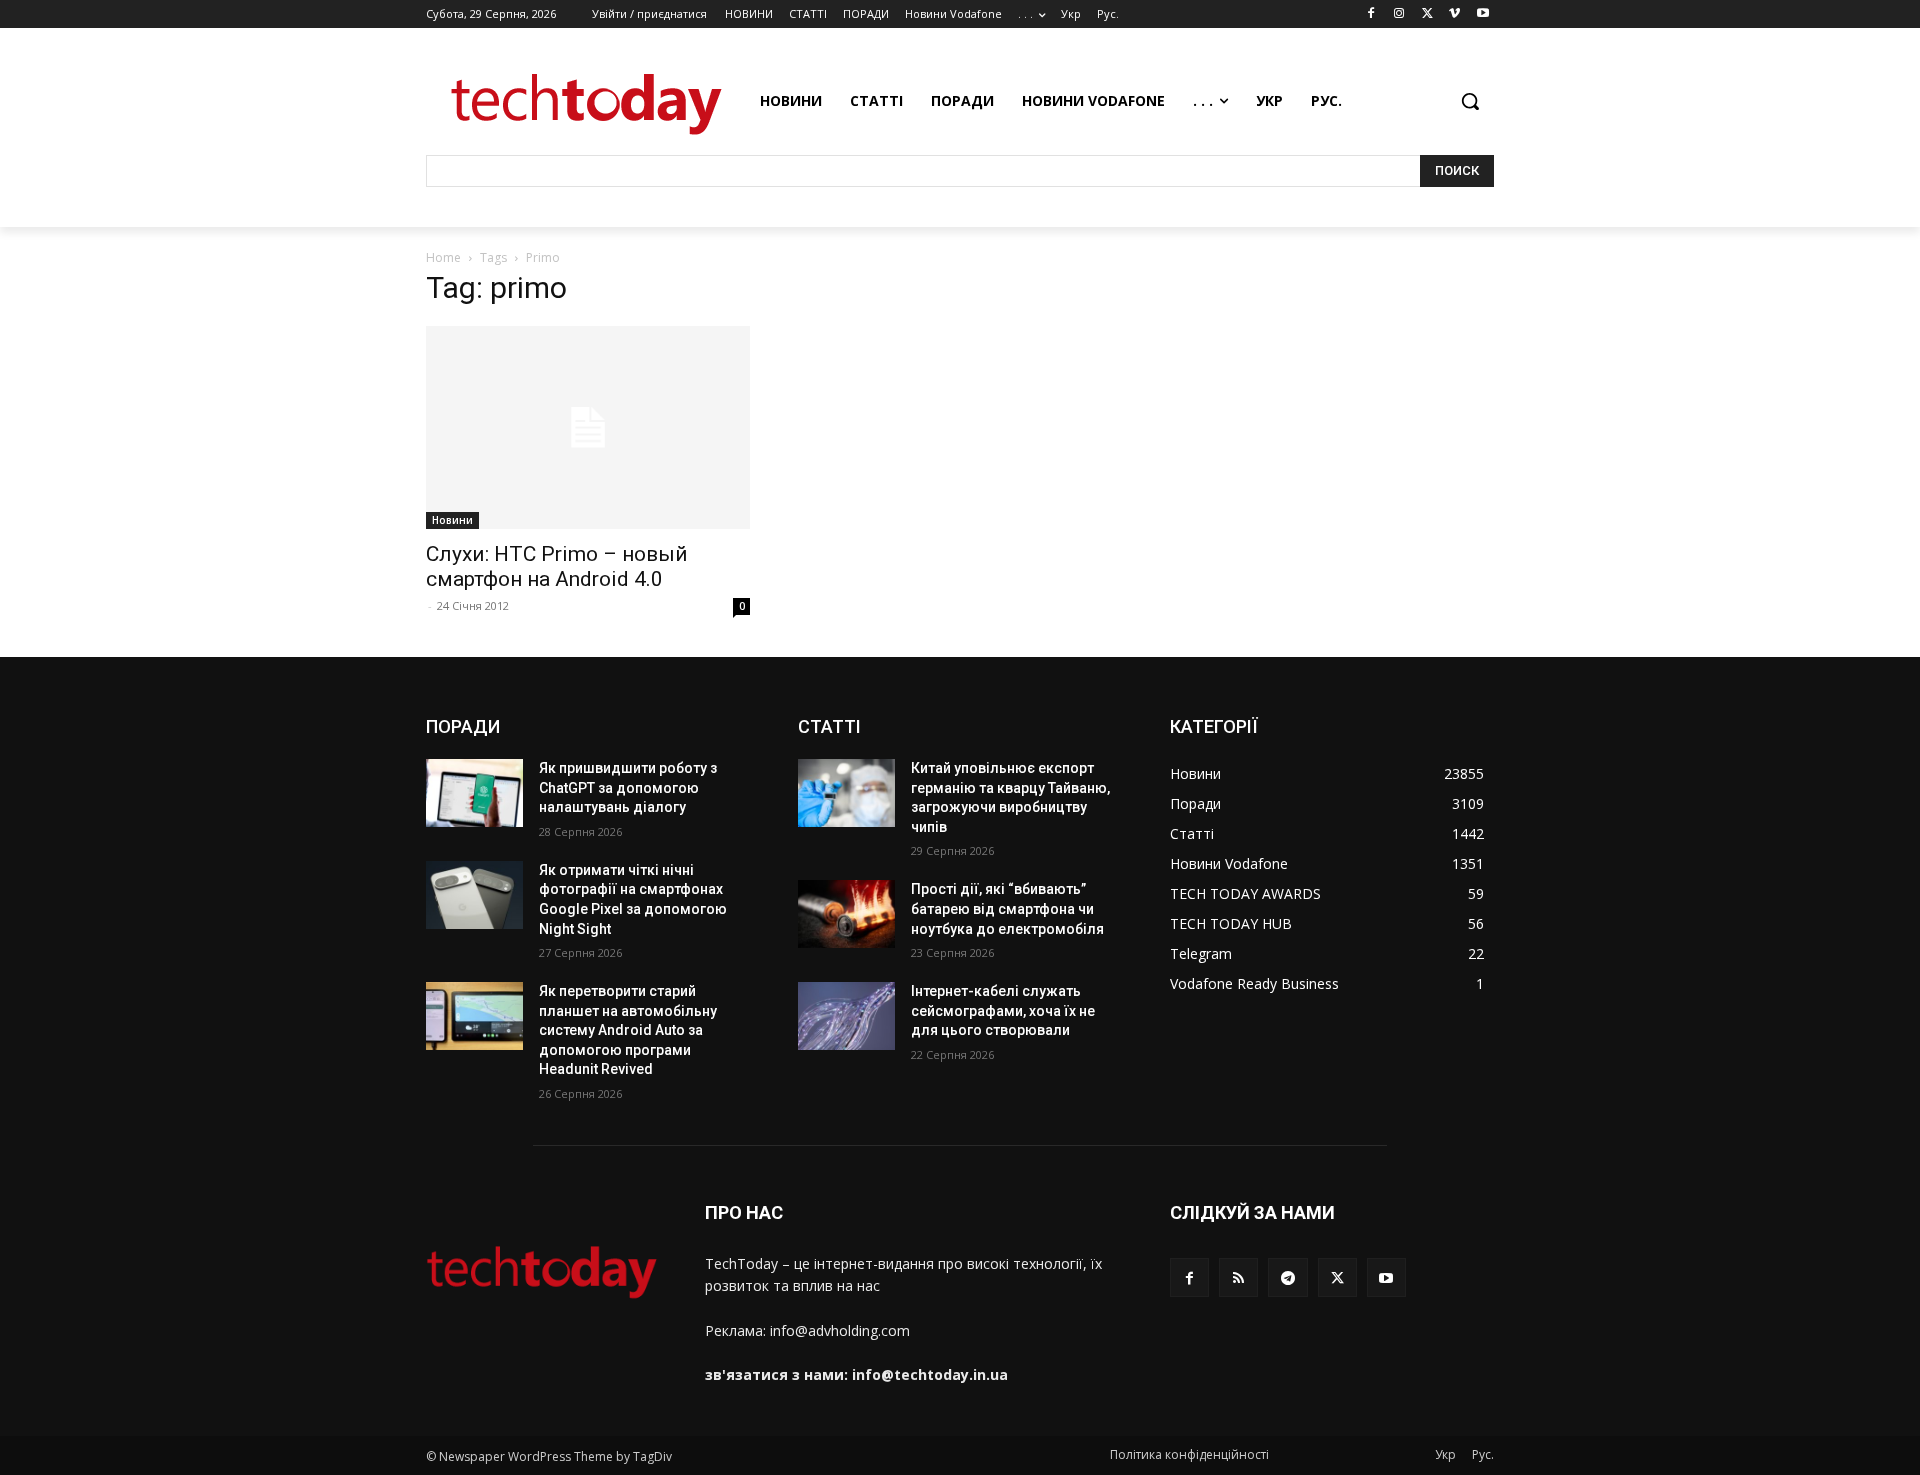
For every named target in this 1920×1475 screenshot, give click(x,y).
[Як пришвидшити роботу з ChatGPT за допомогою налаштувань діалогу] (474, 793)
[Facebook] (1371, 14)
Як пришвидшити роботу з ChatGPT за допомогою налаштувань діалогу (628, 787)
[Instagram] (1399, 14)
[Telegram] (1287, 1277)
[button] (1470, 101)
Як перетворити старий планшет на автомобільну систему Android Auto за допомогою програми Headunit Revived (628, 1030)
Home (443, 257)
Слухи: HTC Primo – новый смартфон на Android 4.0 (557, 566)
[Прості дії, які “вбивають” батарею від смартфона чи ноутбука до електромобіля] (846, 914)
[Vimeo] (1454, 14)
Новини (452, 520)
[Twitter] (1427, 14)
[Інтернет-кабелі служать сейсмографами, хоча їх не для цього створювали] (846, 1016)
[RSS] (1238, 1277)
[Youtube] (1482, 14)
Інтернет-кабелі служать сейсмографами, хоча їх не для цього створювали (1003, 1010)
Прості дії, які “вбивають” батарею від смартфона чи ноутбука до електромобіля (1007, 908)
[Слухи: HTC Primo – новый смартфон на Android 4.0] (588, 427)
